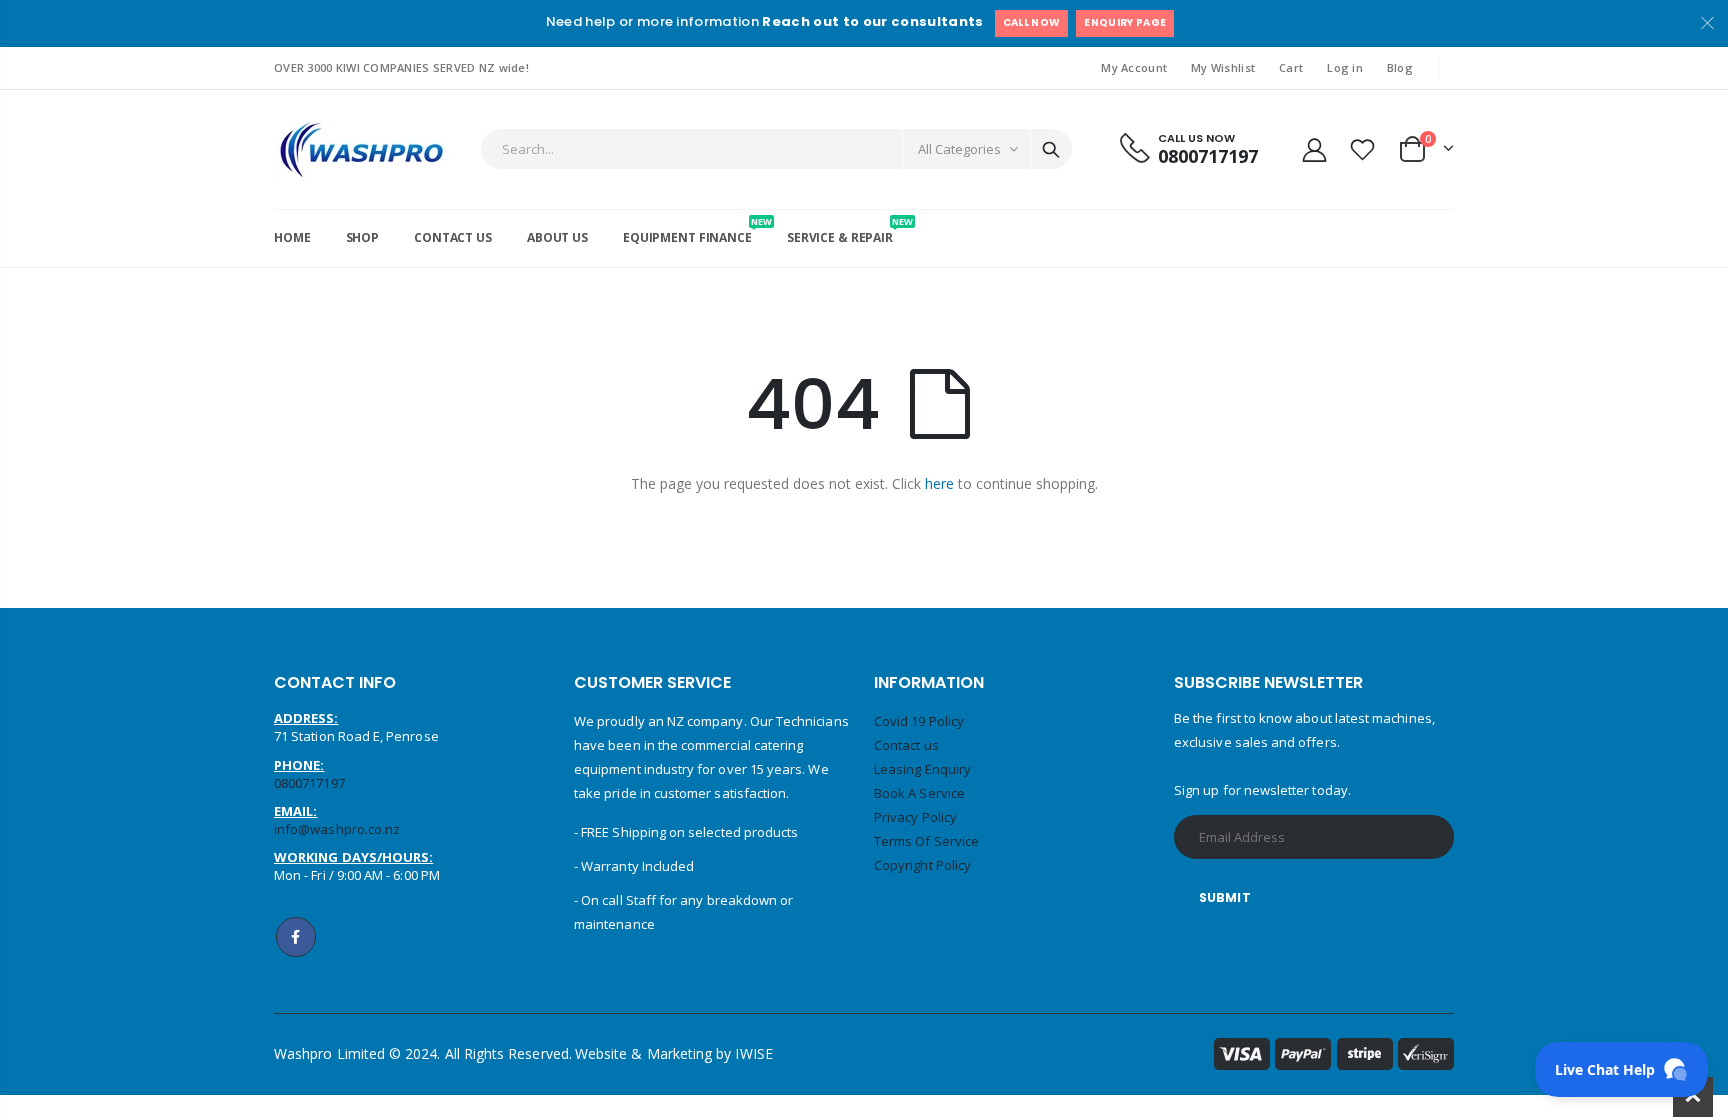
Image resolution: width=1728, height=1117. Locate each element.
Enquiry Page (1125, 22)
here (939, 483)
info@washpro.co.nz (337, 829)
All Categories (959, 149)
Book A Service (919, 793)
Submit (1225, 897)
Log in (1345, 67)
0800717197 (1208, 156)
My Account (1134, 67)
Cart (1291, 67)
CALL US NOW (1196, 138)
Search (1051, 149)
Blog (1400, 67)
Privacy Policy (915, 817)
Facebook (296, 937)
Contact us (906, 745)
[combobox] (777, 149)
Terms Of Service (926, 841)
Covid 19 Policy (919, 721)
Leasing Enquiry (922, 769)
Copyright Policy (922, 865)
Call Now (1032, 22)
